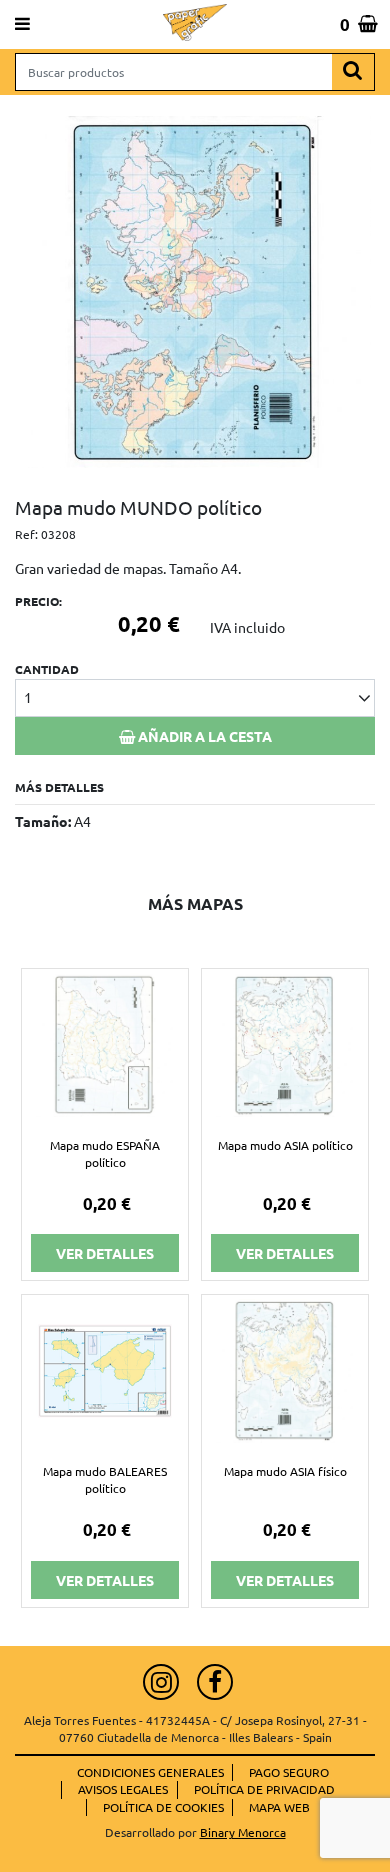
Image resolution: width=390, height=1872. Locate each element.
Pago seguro (289, 1772)
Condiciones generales (150, 1772)
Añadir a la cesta (203, 736)
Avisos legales (123, 1789)
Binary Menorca (243, 1832)
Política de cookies (163, 1807)
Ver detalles (105, 1253)
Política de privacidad (264, 1789)
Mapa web (279, 1807)
